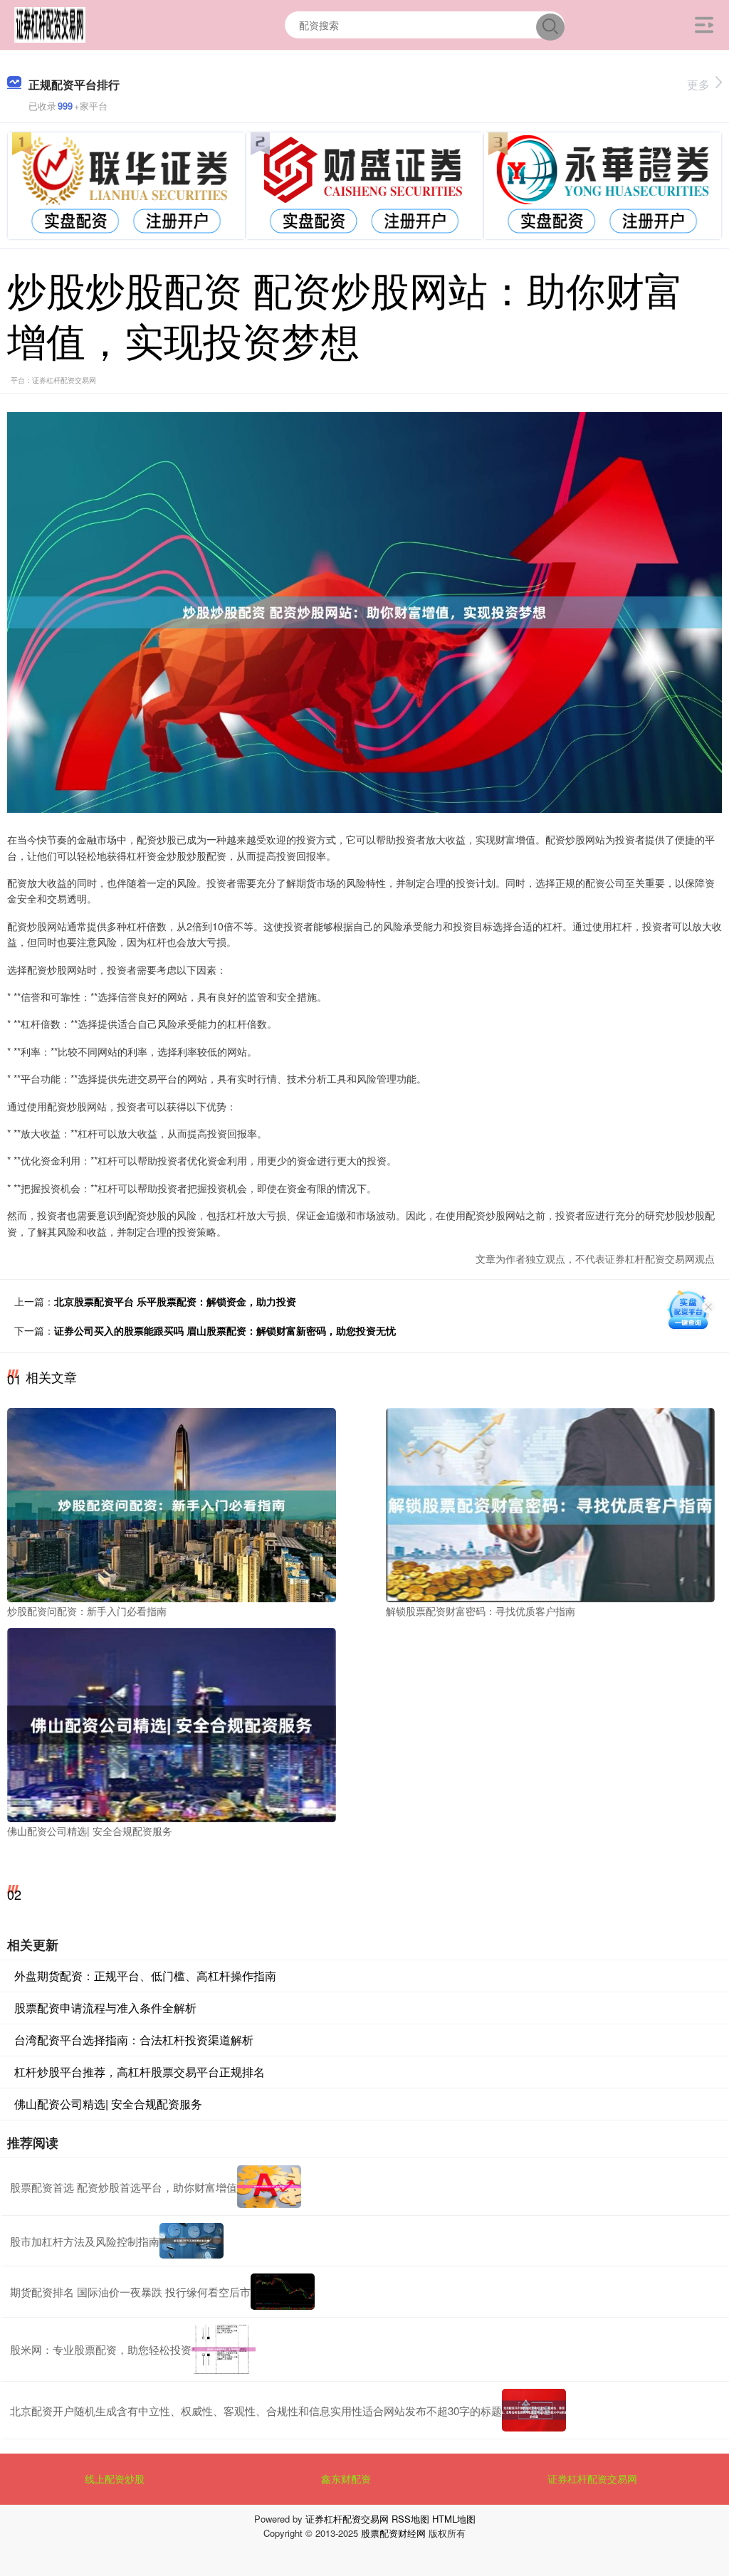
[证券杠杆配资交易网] (50, 23)
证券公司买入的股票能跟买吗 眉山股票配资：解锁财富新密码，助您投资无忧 (225, 1330)
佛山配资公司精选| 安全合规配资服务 (108, 2104)
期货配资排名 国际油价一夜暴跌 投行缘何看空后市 (130, 2292)
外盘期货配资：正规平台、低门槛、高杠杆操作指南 (145, 1976)
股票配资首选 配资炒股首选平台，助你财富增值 (124, 2187)
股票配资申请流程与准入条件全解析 (105, 2008)
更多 (698, 84)
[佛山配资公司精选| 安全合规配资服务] (172, 1723)
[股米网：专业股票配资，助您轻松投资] (224, 2350)
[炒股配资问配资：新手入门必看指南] (172, 1503)
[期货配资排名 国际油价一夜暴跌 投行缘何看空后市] (283, 2292)
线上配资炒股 (115, 2478)
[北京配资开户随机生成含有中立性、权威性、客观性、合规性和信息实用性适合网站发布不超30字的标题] (534, 2410)
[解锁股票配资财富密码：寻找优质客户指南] (550, 1503)
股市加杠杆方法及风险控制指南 (85, 2241)
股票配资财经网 (393, 2533)
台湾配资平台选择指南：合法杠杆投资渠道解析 (134, 2040)
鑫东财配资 (346, 2478)
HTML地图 (454, 2519)
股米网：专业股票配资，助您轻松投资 (101, 2349)
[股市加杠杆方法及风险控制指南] (192, 2241)
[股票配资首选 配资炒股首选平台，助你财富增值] (269, 2187)
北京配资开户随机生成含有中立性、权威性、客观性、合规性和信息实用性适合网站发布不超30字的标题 (256, 2411)
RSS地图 (410, 2519)
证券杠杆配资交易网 (592, 2478)
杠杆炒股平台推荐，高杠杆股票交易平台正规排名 (140, 2072)
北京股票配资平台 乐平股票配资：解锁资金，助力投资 (175, 1301)
